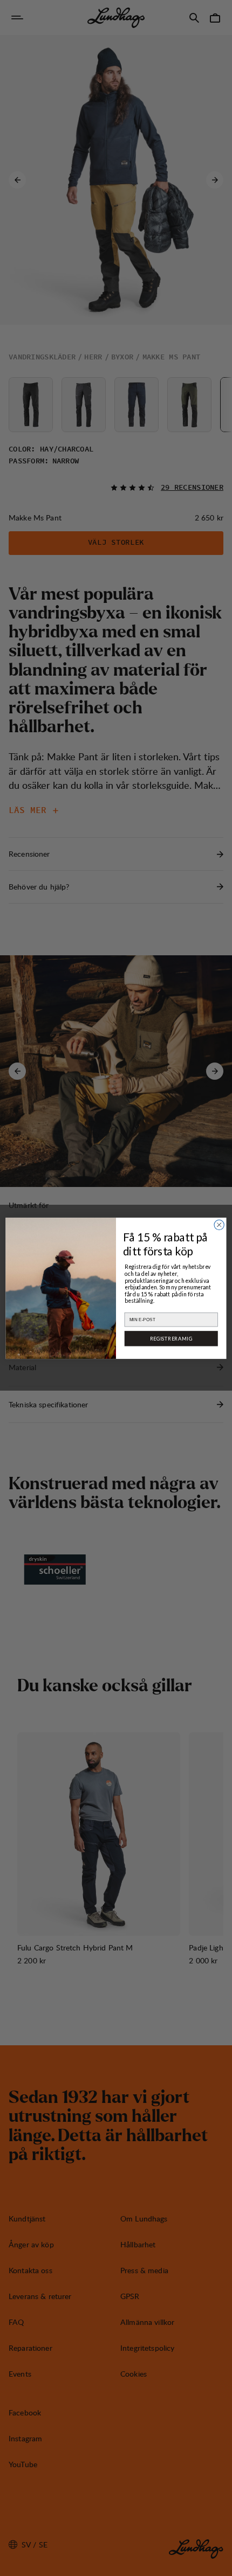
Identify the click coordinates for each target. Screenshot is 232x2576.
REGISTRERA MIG (171, 1338)
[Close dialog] (219, 1225)
